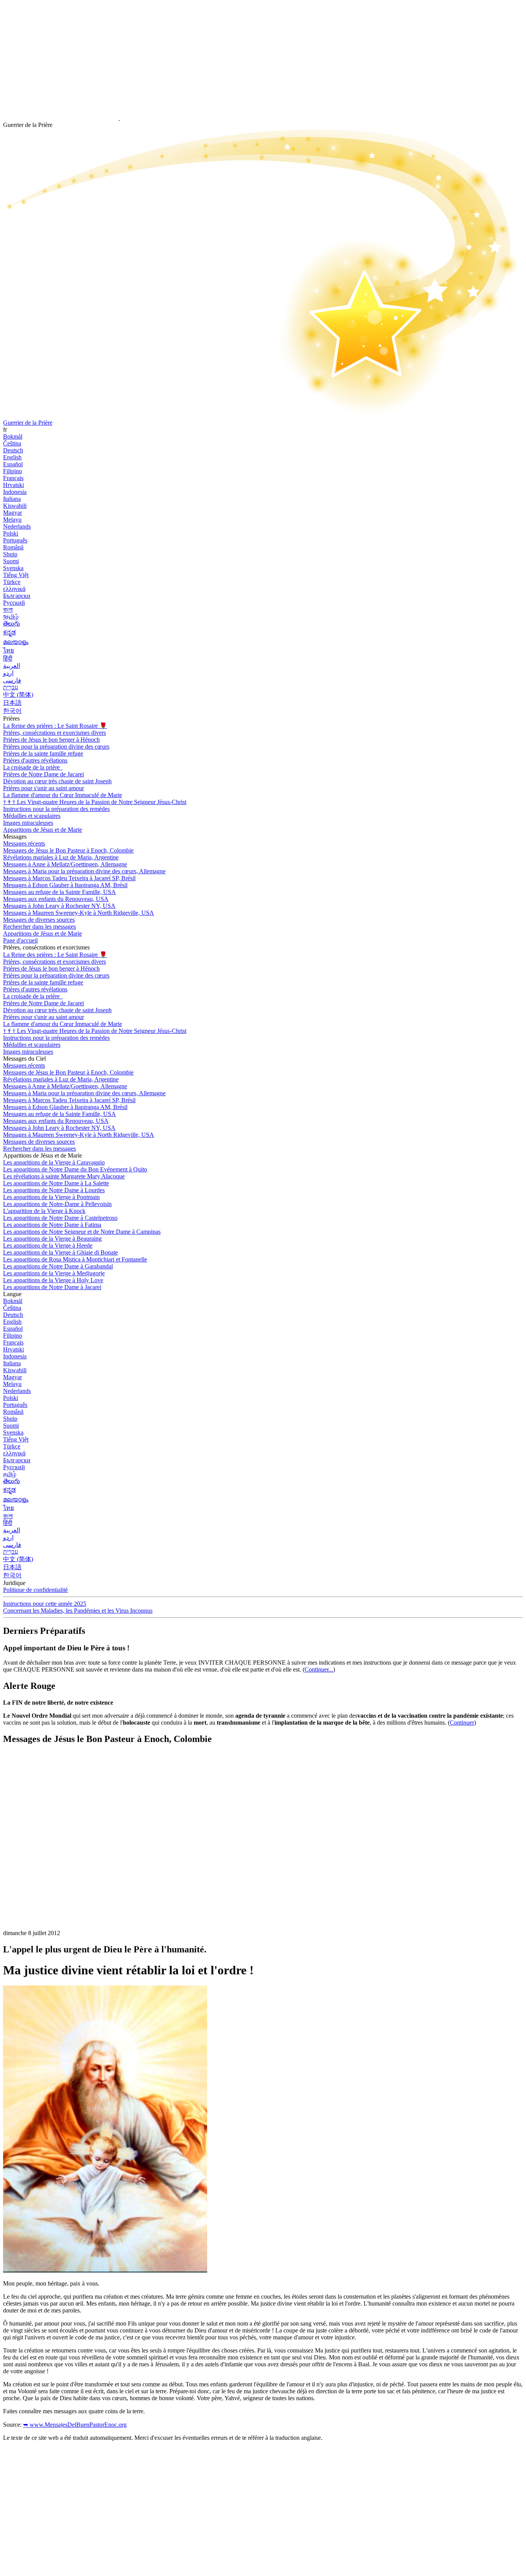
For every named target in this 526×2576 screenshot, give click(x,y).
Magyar (13, 513)
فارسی (12, 680)
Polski (11, 533)
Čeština (12, 443)
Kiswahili (15, 506)
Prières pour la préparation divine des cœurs (56, 747)
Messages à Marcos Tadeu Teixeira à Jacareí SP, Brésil (69, 878)
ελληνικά (14, 589)
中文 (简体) (18, 695)
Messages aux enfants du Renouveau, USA (56, 899)
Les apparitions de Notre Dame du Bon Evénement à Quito (75, 1169)
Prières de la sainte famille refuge (43, 753)
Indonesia (15, 492)
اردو (8, 673)
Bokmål (13, 436)
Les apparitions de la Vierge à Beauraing (52, 1239)
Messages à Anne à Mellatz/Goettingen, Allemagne (65, 864)
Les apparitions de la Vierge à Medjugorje (54, 1273)
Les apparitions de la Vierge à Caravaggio (54, 1162)
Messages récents (24, 843)
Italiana (12, 499)
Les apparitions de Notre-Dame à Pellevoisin (57, 1204)
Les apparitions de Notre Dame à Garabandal (58, 1266)
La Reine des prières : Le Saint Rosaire (55, 726)
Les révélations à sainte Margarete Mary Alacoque (64, 1176)
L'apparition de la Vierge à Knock (44, 1211)
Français (13, 478)
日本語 (12, 703)
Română (13, 547)
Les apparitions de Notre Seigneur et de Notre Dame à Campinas (82, 1232)
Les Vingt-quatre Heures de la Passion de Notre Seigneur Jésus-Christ (95, 802)
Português (15, 540)
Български (17, 596)
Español (13, 464)
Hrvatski (13, 485)
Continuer (462, 1723)
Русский (14, 603)
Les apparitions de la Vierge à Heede (48, 1245)
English (12, 457)
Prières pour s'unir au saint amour (44, 788)
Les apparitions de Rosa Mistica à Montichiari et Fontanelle (75, 1259)
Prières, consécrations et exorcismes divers (54, 733)
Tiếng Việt (16, 575)
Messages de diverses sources (39, 920)
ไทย (8, 650)
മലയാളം (16, 642)
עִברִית (11, 687)
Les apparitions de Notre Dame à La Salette (56, 1183)
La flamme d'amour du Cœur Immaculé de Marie (63, 795)
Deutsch (13, 450)
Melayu (12, 520)
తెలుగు (12, 623)
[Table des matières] (61, 1867)
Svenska (13, 568)
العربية (12, 666)
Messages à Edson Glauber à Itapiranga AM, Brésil (65, 885)
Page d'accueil (20, 940)
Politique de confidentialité (35, 1590)
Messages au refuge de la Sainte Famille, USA (59, 892)
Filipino (13, 471)
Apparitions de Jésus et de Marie (43, 830)
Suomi (11, 561)
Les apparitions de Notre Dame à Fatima (52, 1225)
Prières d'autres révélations (35, 760)
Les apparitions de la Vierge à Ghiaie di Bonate (60, 1252)
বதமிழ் (11, 616)
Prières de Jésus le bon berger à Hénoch (51, 740)
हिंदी (8, 658)
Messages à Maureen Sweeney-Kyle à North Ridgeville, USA (79, 913)
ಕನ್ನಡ (9, 632)
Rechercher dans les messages (39, 927)
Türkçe (12, 582)
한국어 (12, 711)
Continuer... (319, 1669)
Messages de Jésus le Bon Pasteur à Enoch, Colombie (68, 850)
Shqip (10, 554)
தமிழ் (10, 1474)
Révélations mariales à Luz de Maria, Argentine (61, 857)
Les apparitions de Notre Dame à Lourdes (54, 1190)
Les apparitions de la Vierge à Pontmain (51, 1197)
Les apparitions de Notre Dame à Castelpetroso (60, 1218)
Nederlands (17, 526)
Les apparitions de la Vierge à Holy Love (53, 1280)
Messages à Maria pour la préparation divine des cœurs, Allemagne (84, 871)
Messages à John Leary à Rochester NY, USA (59, 906)
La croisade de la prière (32, 767)
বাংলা (8, 610)
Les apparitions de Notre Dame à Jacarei (52, 1287)
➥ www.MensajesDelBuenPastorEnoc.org (75, 2425)
